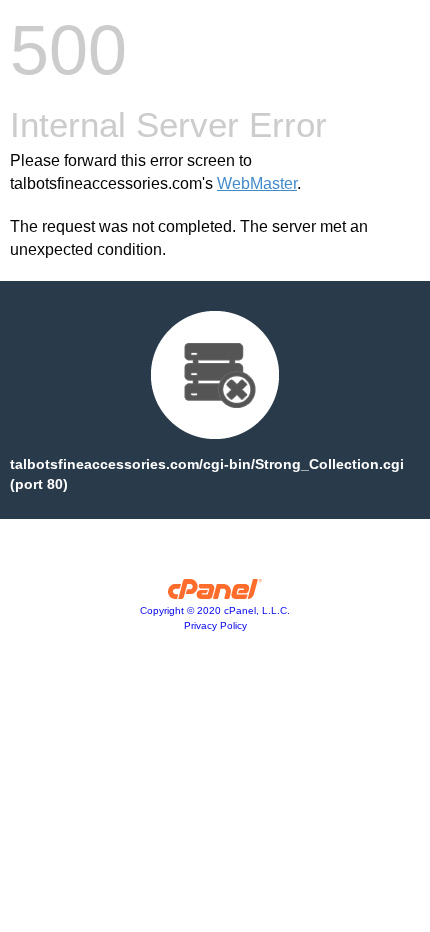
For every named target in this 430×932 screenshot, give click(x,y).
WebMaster (257, 183)
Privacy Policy (215, 625)
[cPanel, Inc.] (215, 594)
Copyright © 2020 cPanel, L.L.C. (215, 610)
